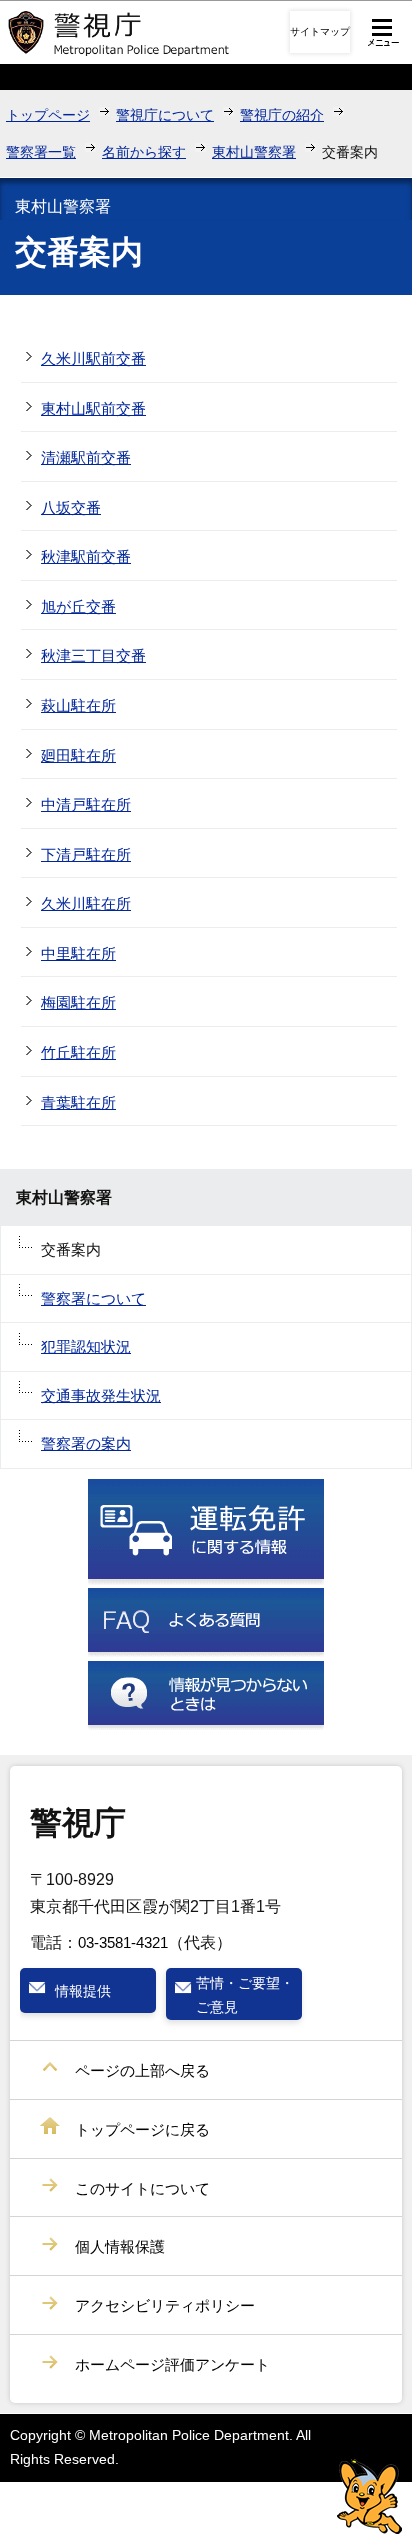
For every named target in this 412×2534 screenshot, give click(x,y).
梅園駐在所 (78, 1002)
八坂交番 (71, 507)
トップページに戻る (142, 2129)
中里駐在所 (78, 953)
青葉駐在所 (78, 1102)
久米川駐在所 (86, 903)
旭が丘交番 (78, 606)
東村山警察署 (254, 152)
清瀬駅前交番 (86, 457)
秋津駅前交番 (86, 556)
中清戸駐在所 (86, 804)
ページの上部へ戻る (142, 2070)
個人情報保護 (120, 2246)
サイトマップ (320, 31)
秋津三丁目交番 (93, 655)
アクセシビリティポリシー (165, 2305)
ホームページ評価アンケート (172, 2364)
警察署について (93, 1298)
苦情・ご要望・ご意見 (245, 1995)
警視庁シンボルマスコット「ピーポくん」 (369, 2496)
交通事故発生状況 (101, 1395)
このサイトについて (142, 2188)
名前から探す (144, 152)
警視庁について (165, 115)
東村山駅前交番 (93, 408)
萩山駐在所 (78, 705)
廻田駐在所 (78, 755)
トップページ (48, 115)
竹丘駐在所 (78, 1052)
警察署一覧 (41, 152)
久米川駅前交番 (93, 358)
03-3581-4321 (123, 1942)
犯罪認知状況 (86, 1346)
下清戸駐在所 (86, 854)
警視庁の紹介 (282, 115)
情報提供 (83, 1991)
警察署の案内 (86, 1443)
